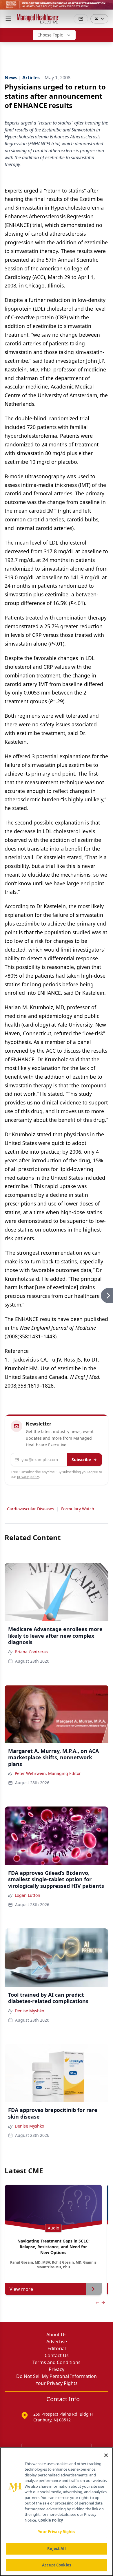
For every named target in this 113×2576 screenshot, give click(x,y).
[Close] (106, 2455)
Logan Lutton (28, 1895)
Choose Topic (50, 35)
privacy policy (28, 1477)
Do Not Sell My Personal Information (57, 2376)
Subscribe (81, 1460)
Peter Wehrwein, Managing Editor (48, 1773)
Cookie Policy (51, 2520)
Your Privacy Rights (57, 2383)
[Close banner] (105, 8)
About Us (57, 2335)
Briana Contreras (31, 1652)
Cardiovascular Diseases (31, 1509)
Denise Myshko (29, 2011)
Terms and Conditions (57, 2362)
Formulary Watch (78, 1509)
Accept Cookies (57, 2565)
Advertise (57, 2342)
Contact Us (57, 2355)
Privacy (57, 2369)
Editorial (57, 2348)
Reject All (56, 2548)
